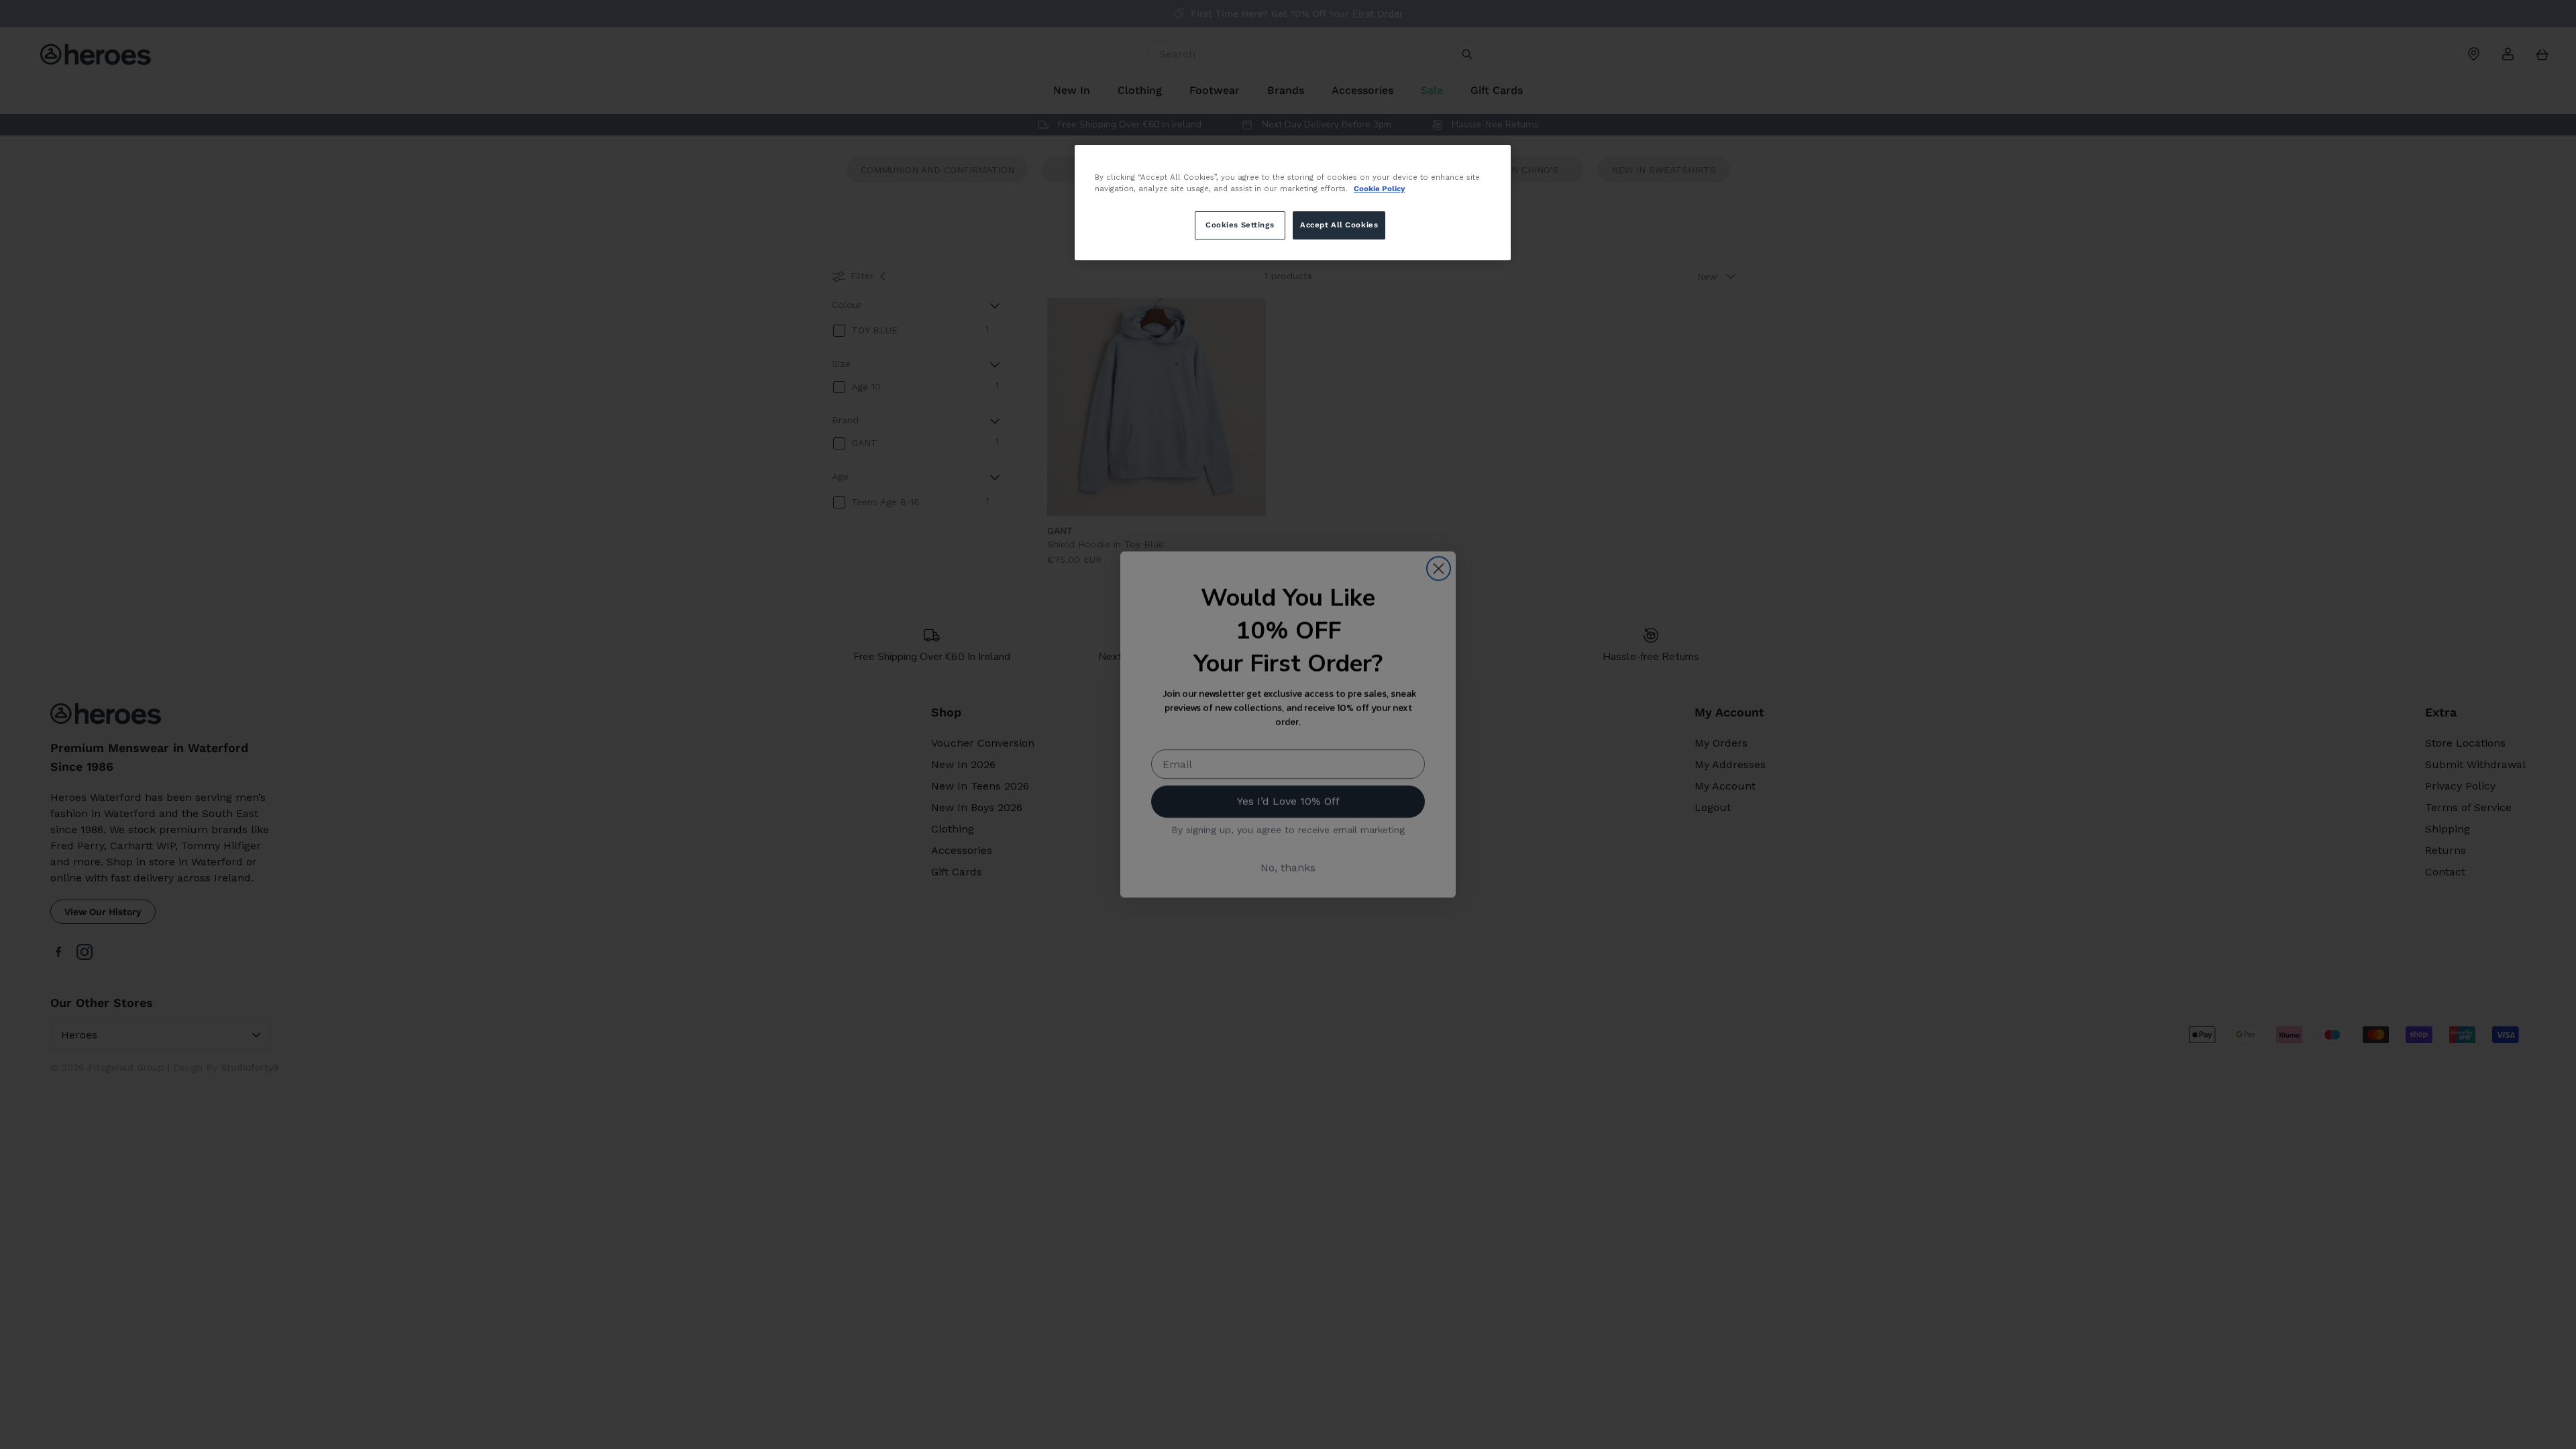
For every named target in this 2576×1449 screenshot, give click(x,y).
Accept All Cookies (1339, 225)
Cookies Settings (1240, 225)
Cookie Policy (1379, 189)
